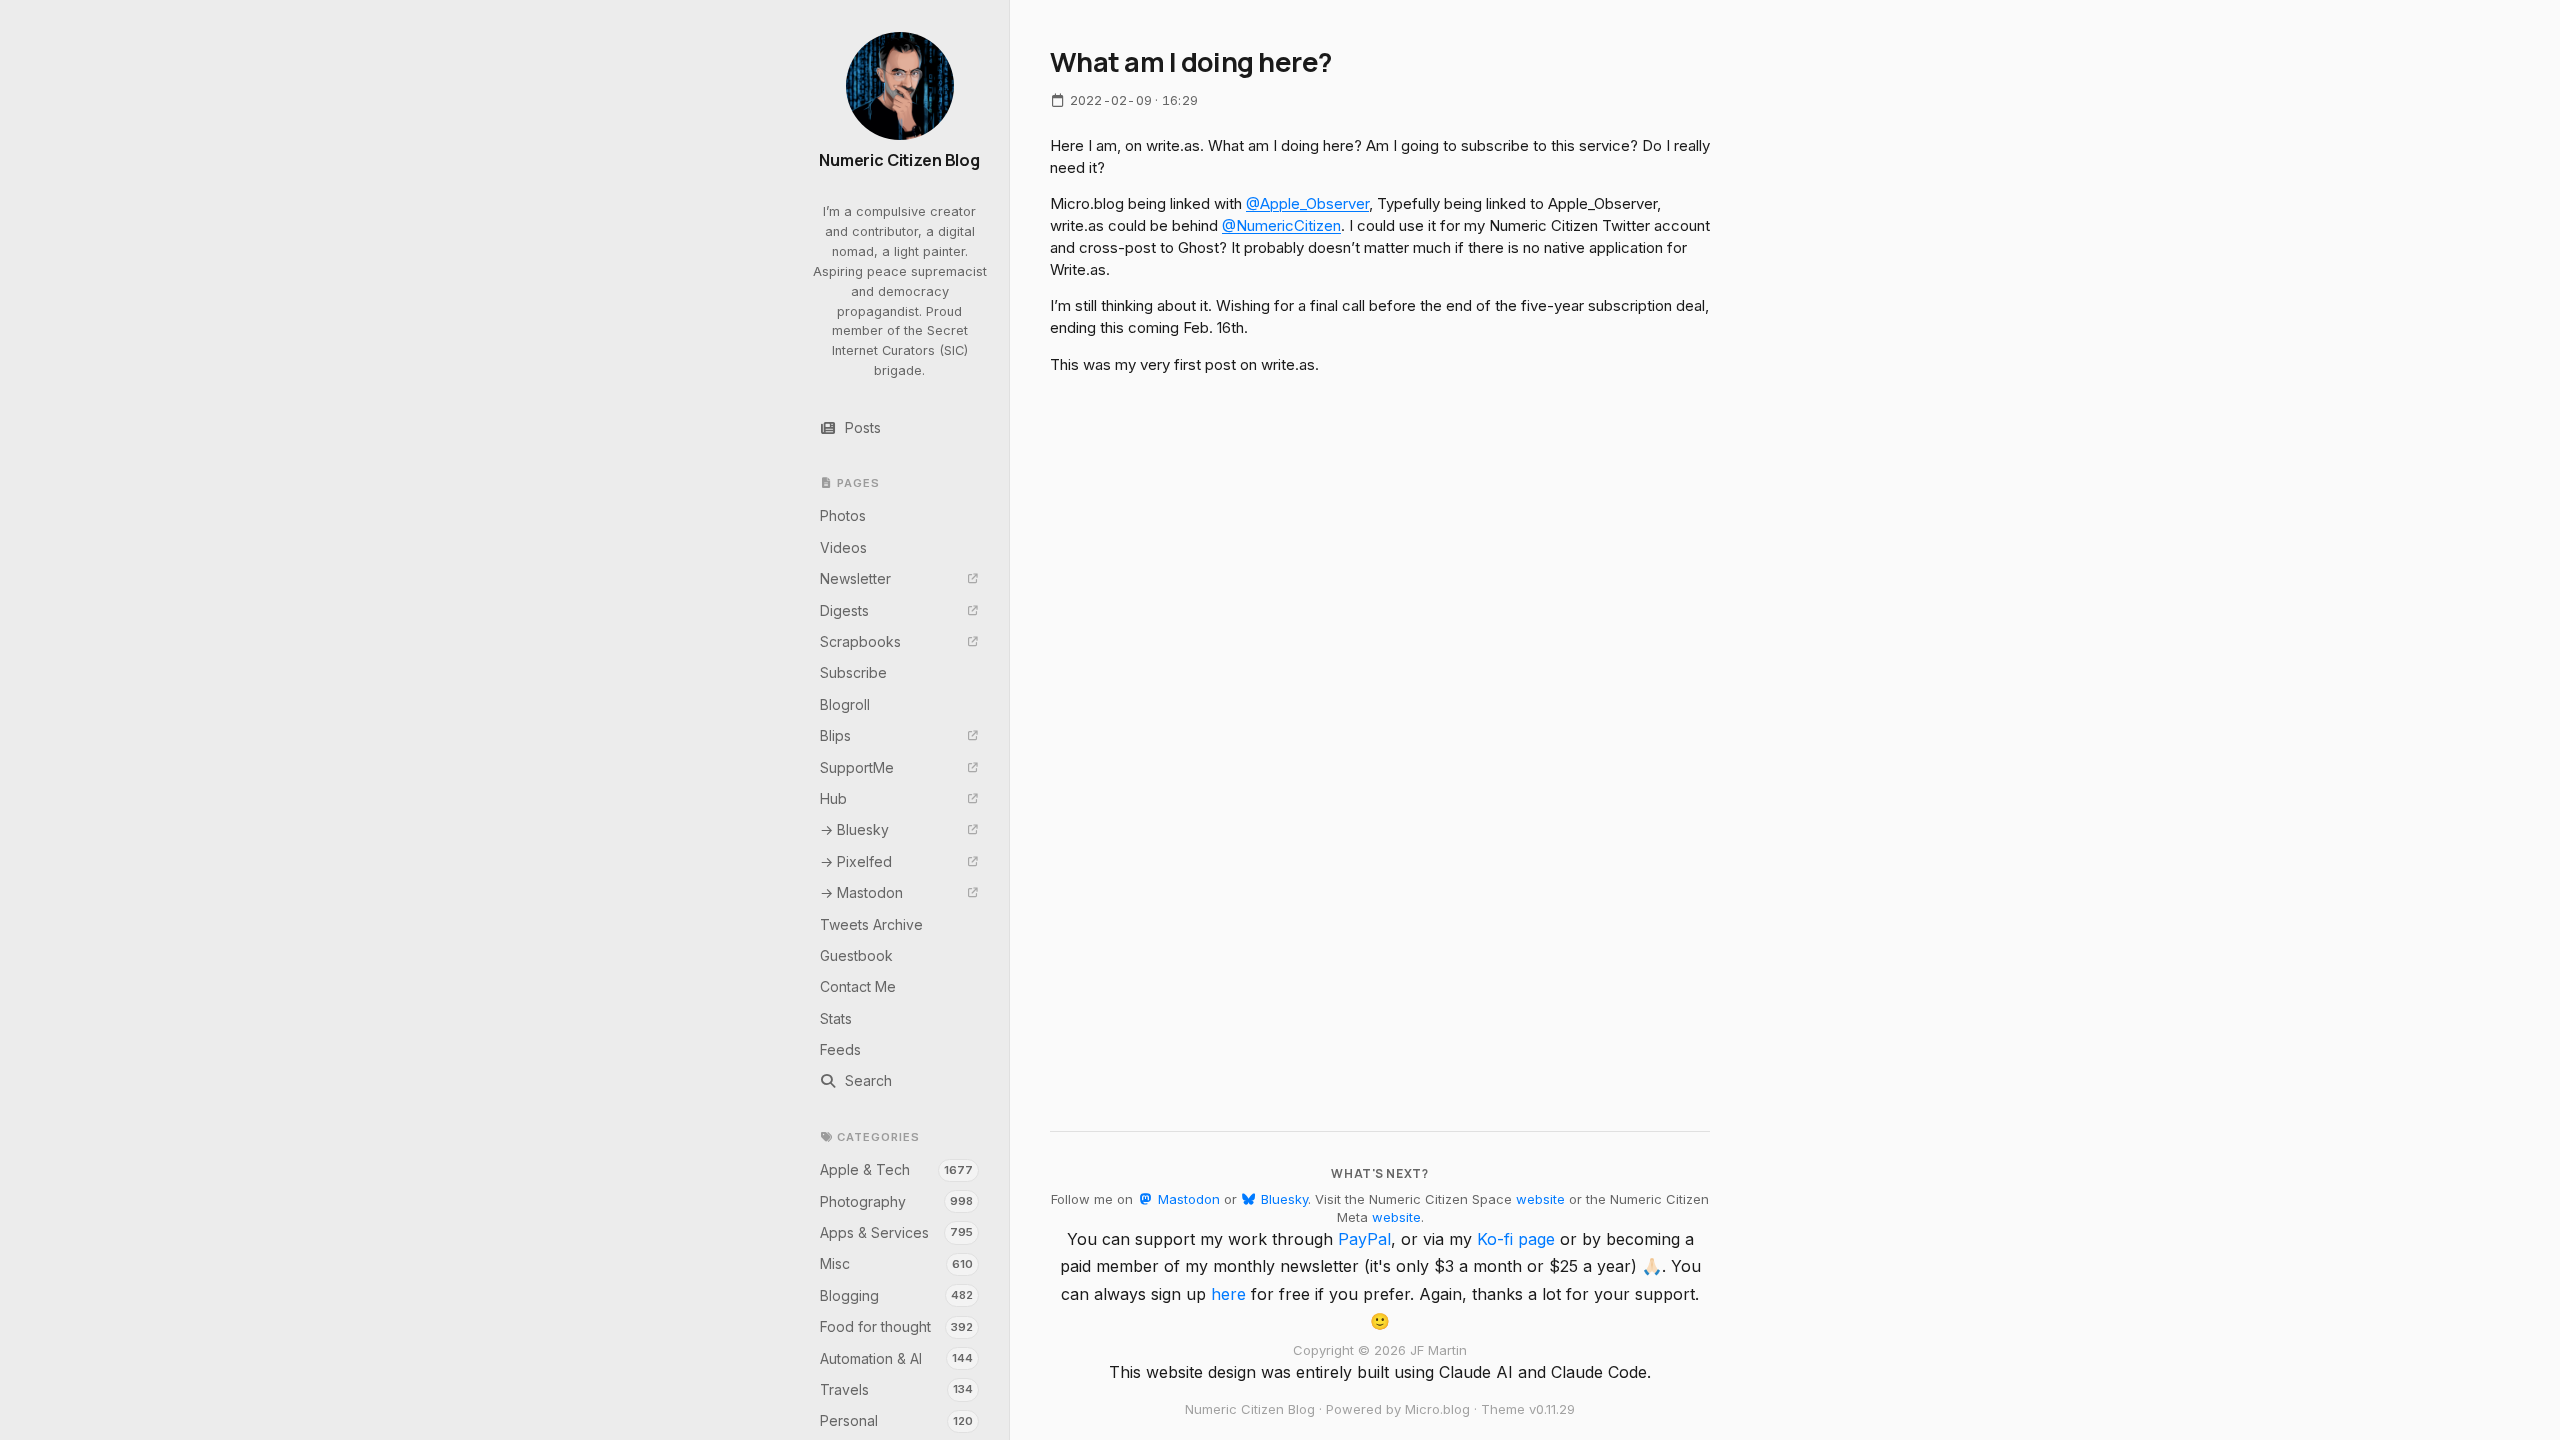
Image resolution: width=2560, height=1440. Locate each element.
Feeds (840, 1049)
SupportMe (857, 767)
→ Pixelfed (856, 861)
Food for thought (897, 1326)
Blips (835, 735)
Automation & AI (897, 1358)
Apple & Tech (897, 1169)
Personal (897, 1420)
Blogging (897, 1295)
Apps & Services (897, 1232)
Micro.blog (1437, 1409)
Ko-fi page (1516, 1239)
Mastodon (1186, 1199)
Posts (863, 427)
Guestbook (856, 955)
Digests (844, 610)
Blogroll (845, 704)
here (1228, 1294)
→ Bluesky (854, 829)
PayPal (1364, 1239)
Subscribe (853, 672)
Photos (843, 515)
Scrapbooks (860, 641)
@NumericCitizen (1281, 225)
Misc (897, 1263)
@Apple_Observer (1307, 203)
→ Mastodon (861, 892)
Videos (843, 547)
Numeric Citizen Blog (899, 160)
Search (868, 1080)
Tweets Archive (871, 924)
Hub (833, 798)
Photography (897, 1201)
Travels (897, 1389)
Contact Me (858, 986)
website (1540, 1199)
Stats (836, 1018)
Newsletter (855, 578)
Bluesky (1282, 1199)
